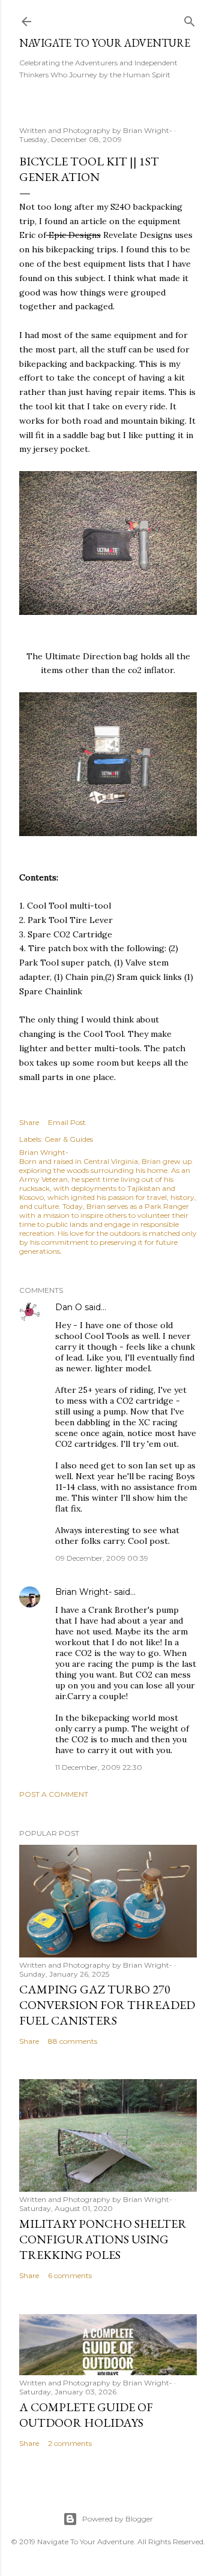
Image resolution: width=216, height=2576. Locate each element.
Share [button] (29, 1122)
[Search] (190, 19)
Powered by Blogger (118, 2519)
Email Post (67, 1122)
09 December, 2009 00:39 (102, 1558)
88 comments (73, 2041)
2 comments (70, 2443)
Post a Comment (54, 1794)
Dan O (69, 1307)
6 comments (70, 2275)
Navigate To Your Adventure (105, 43)
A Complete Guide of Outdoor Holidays (86, 2415)
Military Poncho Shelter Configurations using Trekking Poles (103, 2239)
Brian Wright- (83, 1592)
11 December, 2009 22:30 (99, 1767)
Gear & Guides (69, 1139)
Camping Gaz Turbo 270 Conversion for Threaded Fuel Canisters (107, 2005)
